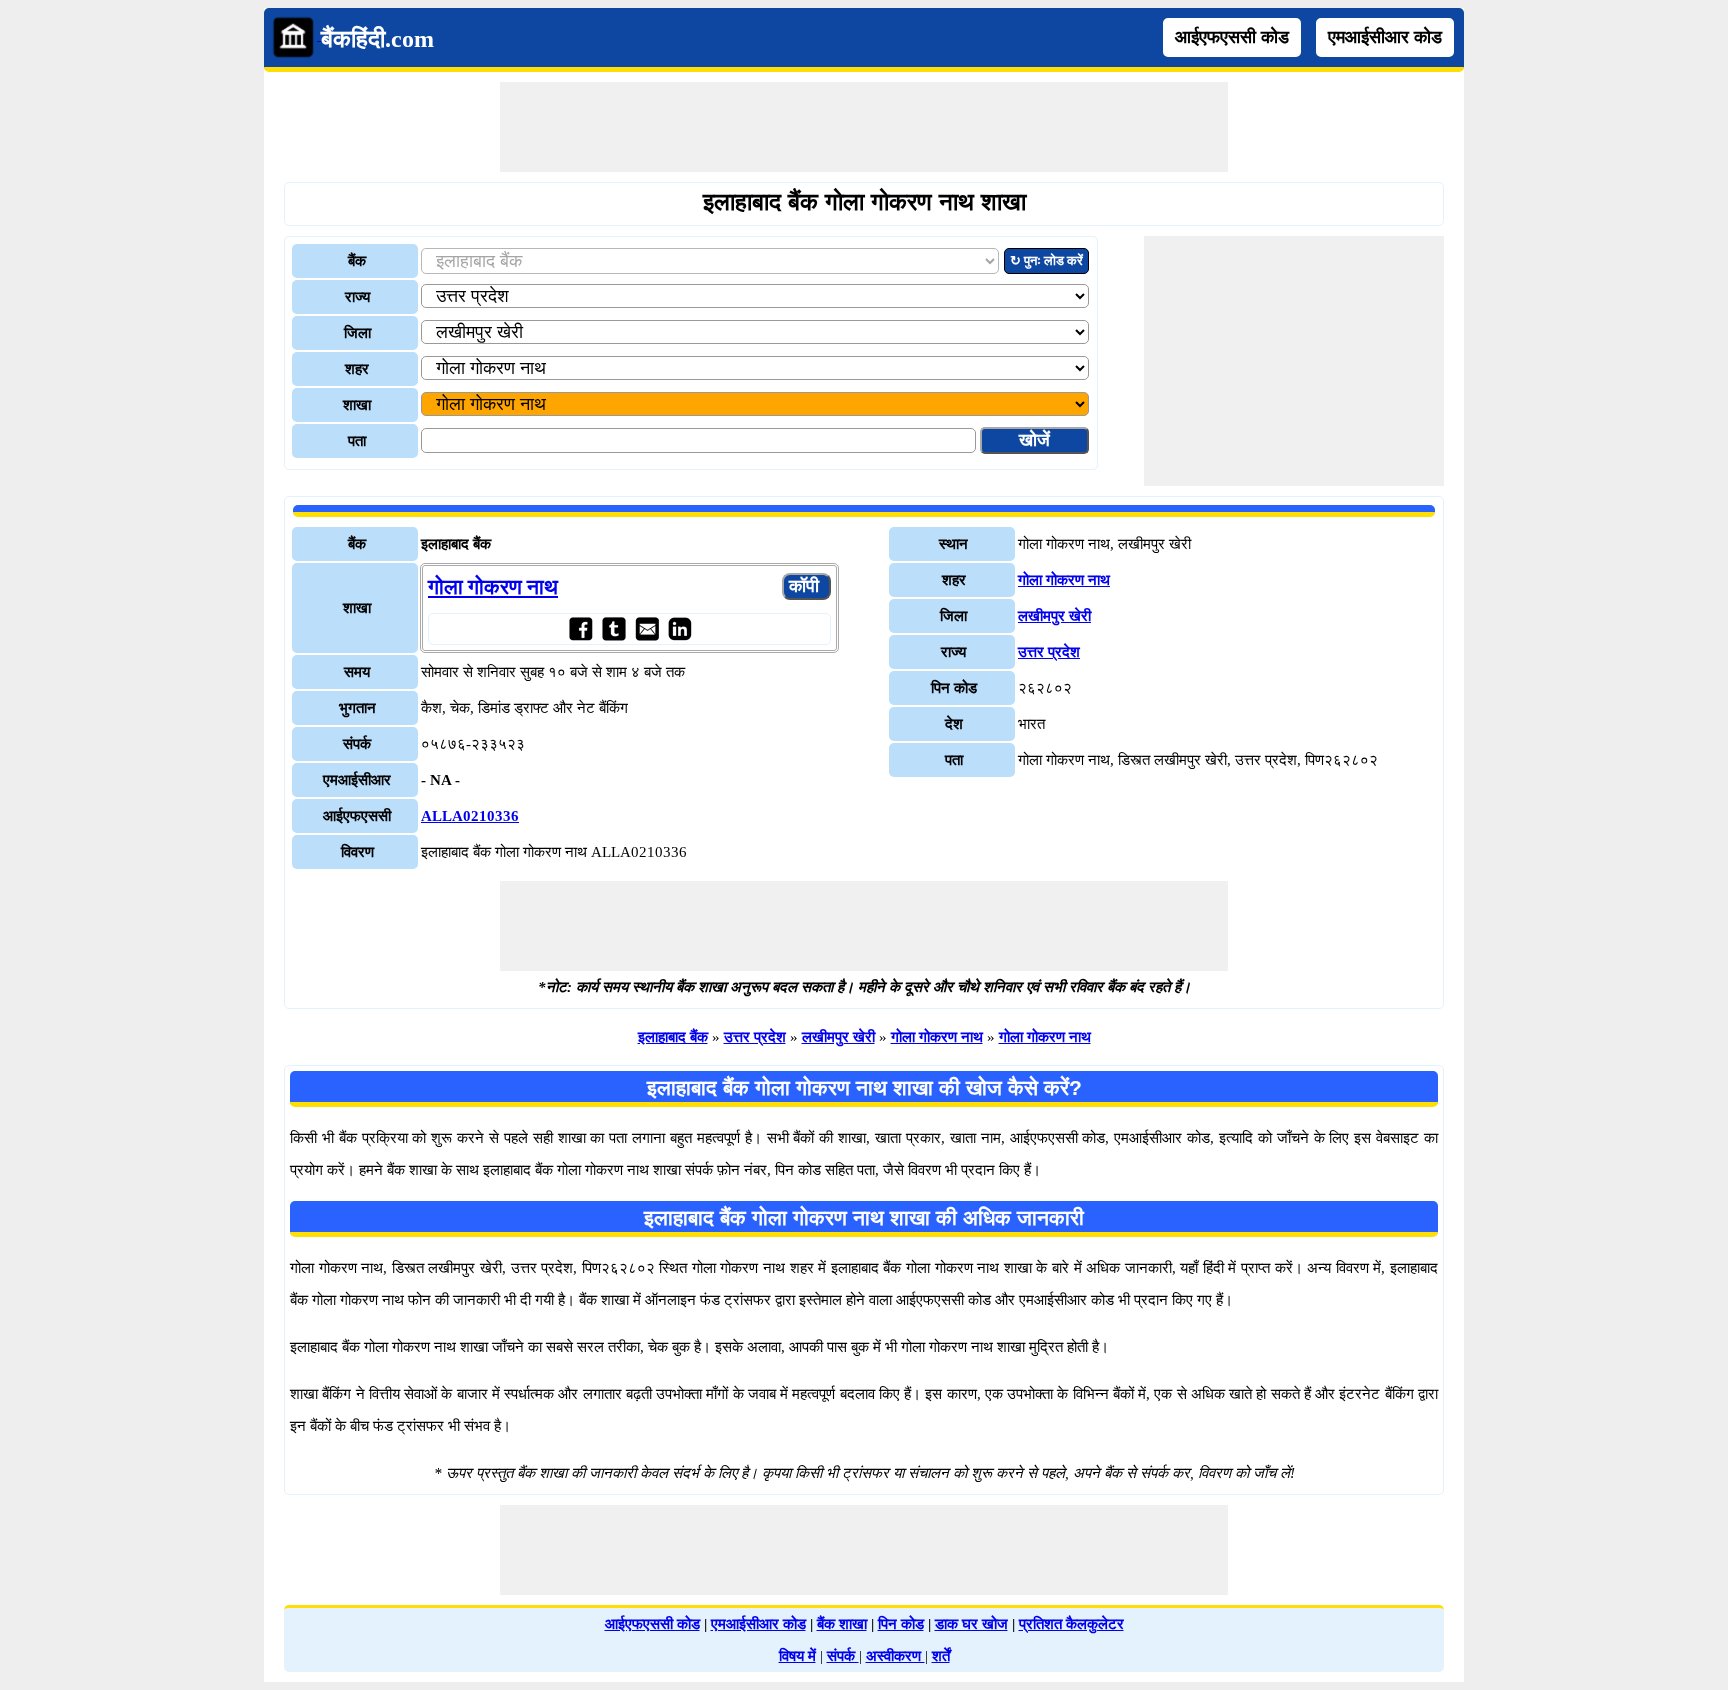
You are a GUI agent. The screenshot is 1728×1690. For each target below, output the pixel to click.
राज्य (357, 297)
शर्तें (941, 1656)
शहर (357, 369)
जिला (357, 333)
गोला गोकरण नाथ (493, 587)
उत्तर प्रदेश (1049, 652)
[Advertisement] (864, 127)
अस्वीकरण (895, 1656)
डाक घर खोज (971, 1624)
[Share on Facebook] (580, 628)
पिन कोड (901, 1624)
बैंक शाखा (842, 1624)
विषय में (797, 1656)
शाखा (357, 405)
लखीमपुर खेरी (1054, 616)
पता (357, 441)
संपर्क (843, 1656)
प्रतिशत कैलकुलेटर (1071, 1624)
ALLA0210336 (470, 816)
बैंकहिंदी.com (377, 39)
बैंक (357, 261)
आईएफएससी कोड (1232, 37)
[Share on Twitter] (613, 628)
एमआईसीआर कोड (1385, 37)
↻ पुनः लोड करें (1046, 260)
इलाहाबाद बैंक (673, 1037)
